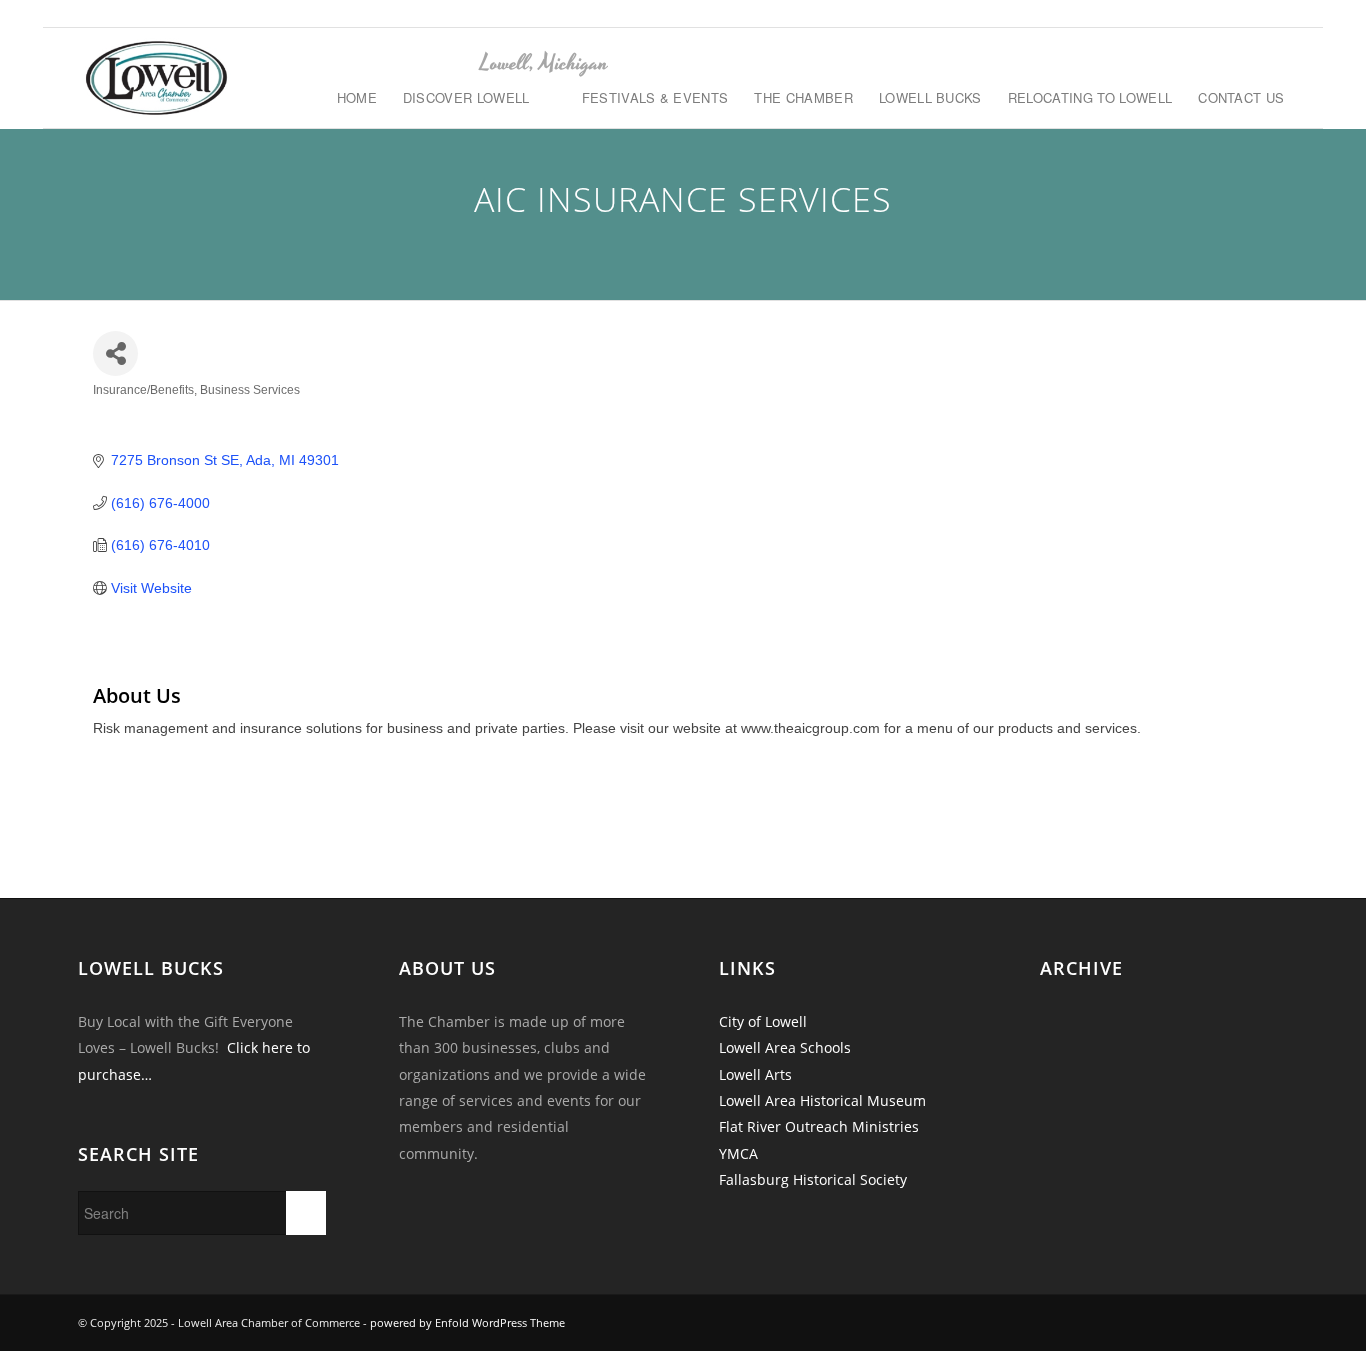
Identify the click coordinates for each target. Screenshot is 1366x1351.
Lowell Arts (755, 1074)
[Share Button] (115, 353)
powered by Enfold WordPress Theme (467, 1322)
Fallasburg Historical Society (813, 1179)
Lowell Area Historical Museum (822, 1100)
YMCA (738, 1153)
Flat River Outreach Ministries (819, 1126)
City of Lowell (763, 1021)
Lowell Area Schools (785, 1047)
